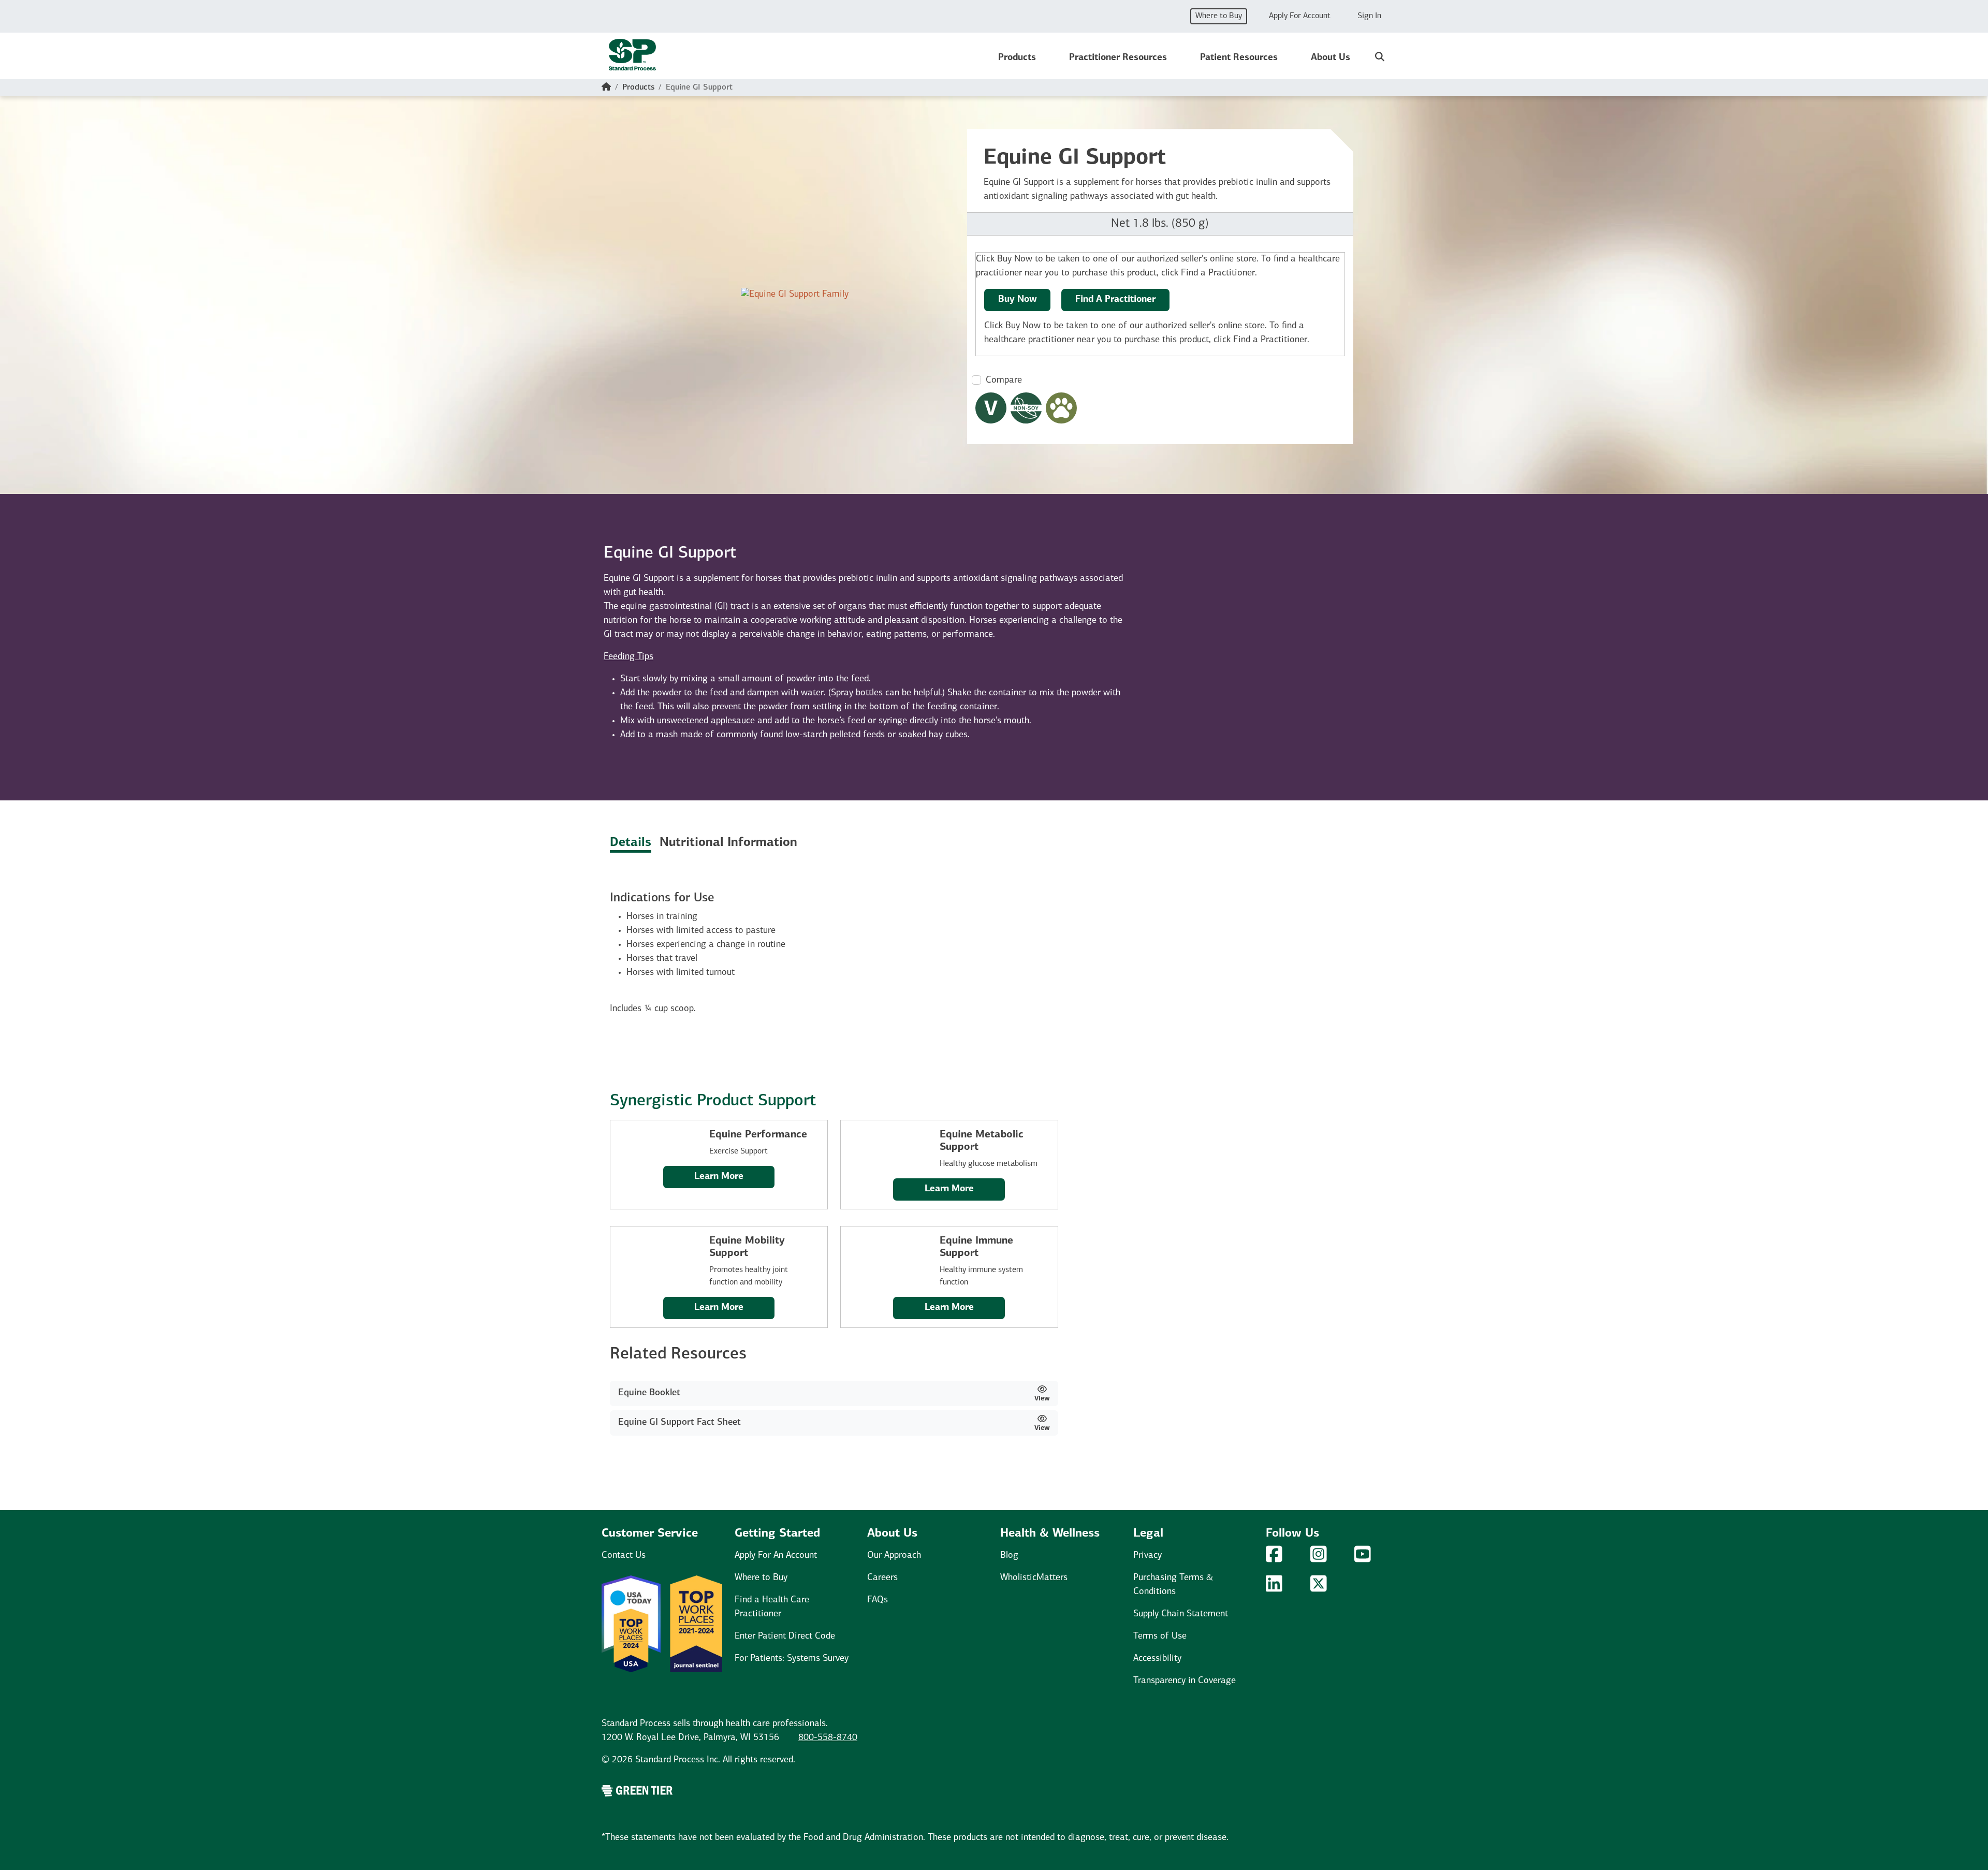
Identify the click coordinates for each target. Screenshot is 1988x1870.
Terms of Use (1160, 1637)
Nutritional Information (728, 843)
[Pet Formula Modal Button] (1061, 408)
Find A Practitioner (1115, 300)
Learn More (719, 1177)
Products (1017, 58)
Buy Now (1018, 300)
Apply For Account (1300, 16)
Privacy (1148, 1556)
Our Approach (894, 1556)
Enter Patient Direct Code (785, 1637)
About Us (1331, 58)
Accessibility (1157, 1659)
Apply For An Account (776, 1556)
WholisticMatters (1034, 1578)
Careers (882, 1578)
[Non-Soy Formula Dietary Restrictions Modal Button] (1026, 408)
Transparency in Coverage (1185, 1681)
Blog (1009, 1556)
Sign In (1369, 16)
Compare (1004, 381)
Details (631, 843)
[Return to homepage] (632, 58)
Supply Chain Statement (1181, 1614)
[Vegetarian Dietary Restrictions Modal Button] (991, 408)
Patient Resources (1239, 58)
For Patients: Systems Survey (792, 1659)
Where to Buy (1219, 16)
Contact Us (624, 1556)
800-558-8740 (828, 1738)
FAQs (878, 1600)
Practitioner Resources (1118, 58)
